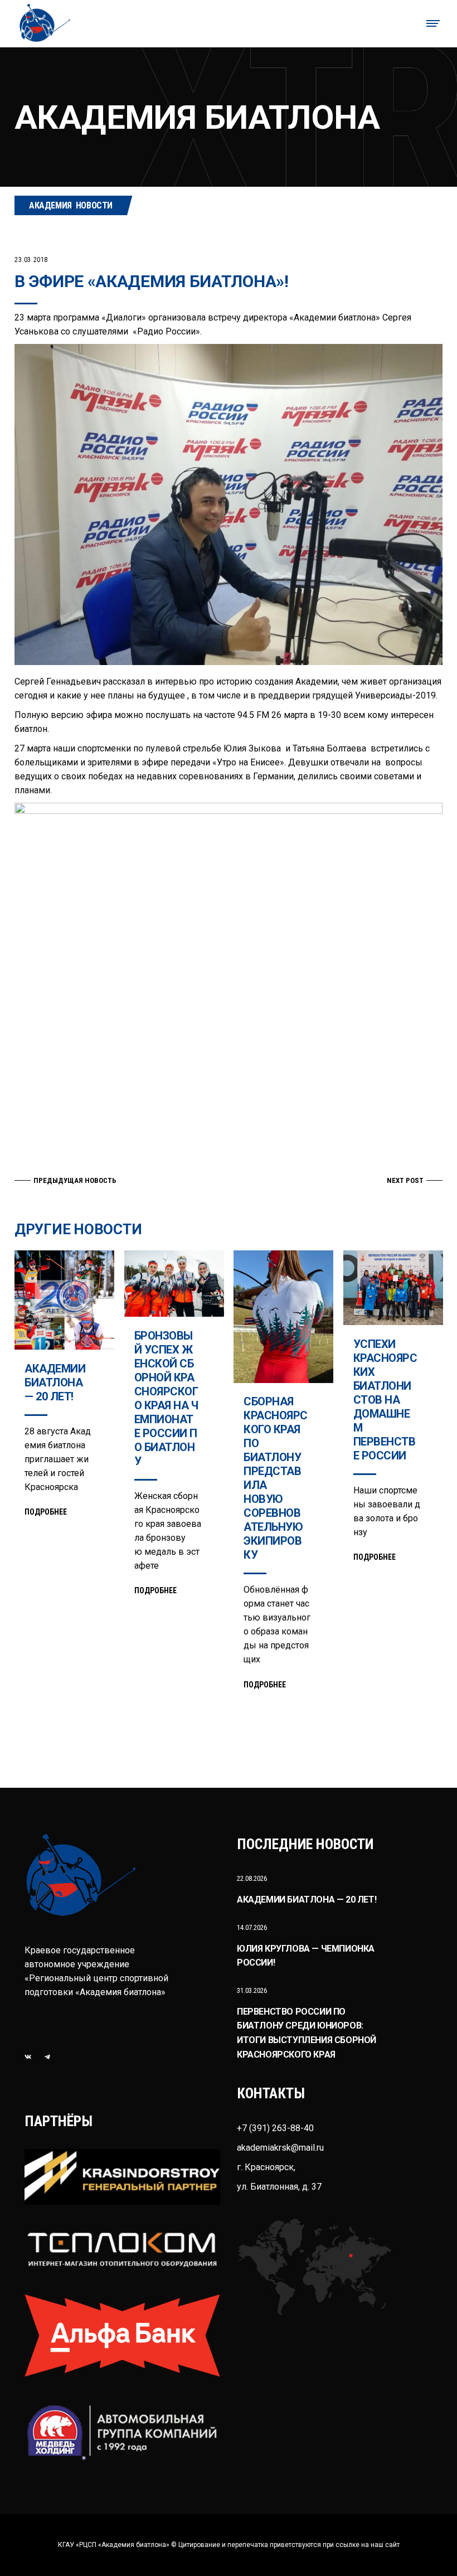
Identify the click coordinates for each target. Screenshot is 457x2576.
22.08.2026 (252, 1878)
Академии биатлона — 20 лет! (55, 1382)
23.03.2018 (31, 260)
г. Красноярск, (266, 2167)
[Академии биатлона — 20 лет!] (64, 1300)
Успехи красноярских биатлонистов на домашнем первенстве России (385, 1400)
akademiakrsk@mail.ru (280, 2148)
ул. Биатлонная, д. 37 (279, 2187)
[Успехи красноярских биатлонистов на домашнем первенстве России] (393, 1288)
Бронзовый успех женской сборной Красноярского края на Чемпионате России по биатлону (166, 1398)
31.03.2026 (252, 1990)
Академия (50, 205)
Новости (94, 205)
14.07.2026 (252, 1927)
